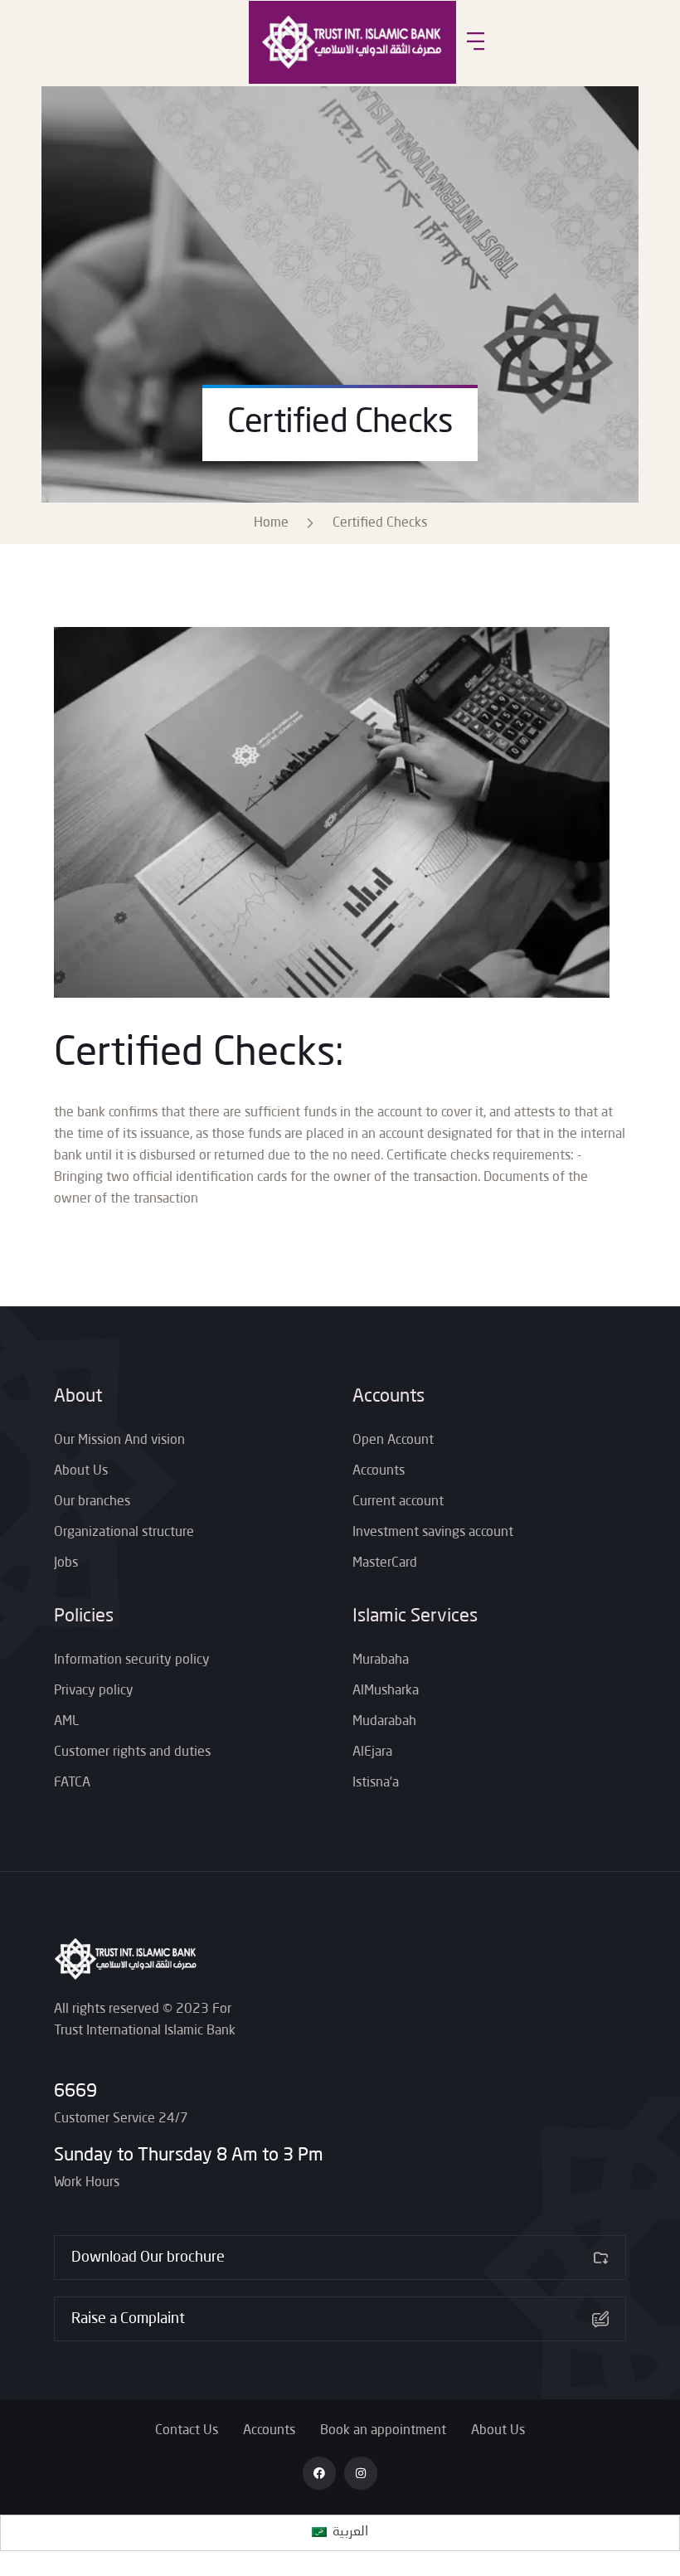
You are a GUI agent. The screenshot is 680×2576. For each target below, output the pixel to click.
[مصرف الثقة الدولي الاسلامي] (352, 42)
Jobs (66, 1563)
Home (274, 523)
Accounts (379, 1471)
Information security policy (132, 1660)
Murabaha (381, 1660)
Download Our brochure (148, 2258)
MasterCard (385, 1563)
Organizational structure (124, 1533)
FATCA (72, 1783)
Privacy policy (94, 1691)
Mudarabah (384, 1722)
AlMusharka (386, 1691)
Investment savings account (433, 1533)
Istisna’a (376, 1783)
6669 (75, 2092)
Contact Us (187, 2431)
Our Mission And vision (119, 1441)
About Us (81, 1471)
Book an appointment (383, 2431)
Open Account (393, 1441)
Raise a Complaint (128, 2319)
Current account (398, 1502)
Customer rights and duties (132, 1752)
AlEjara (372, 1752)
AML (66, 1722)
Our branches (92, 1502)
